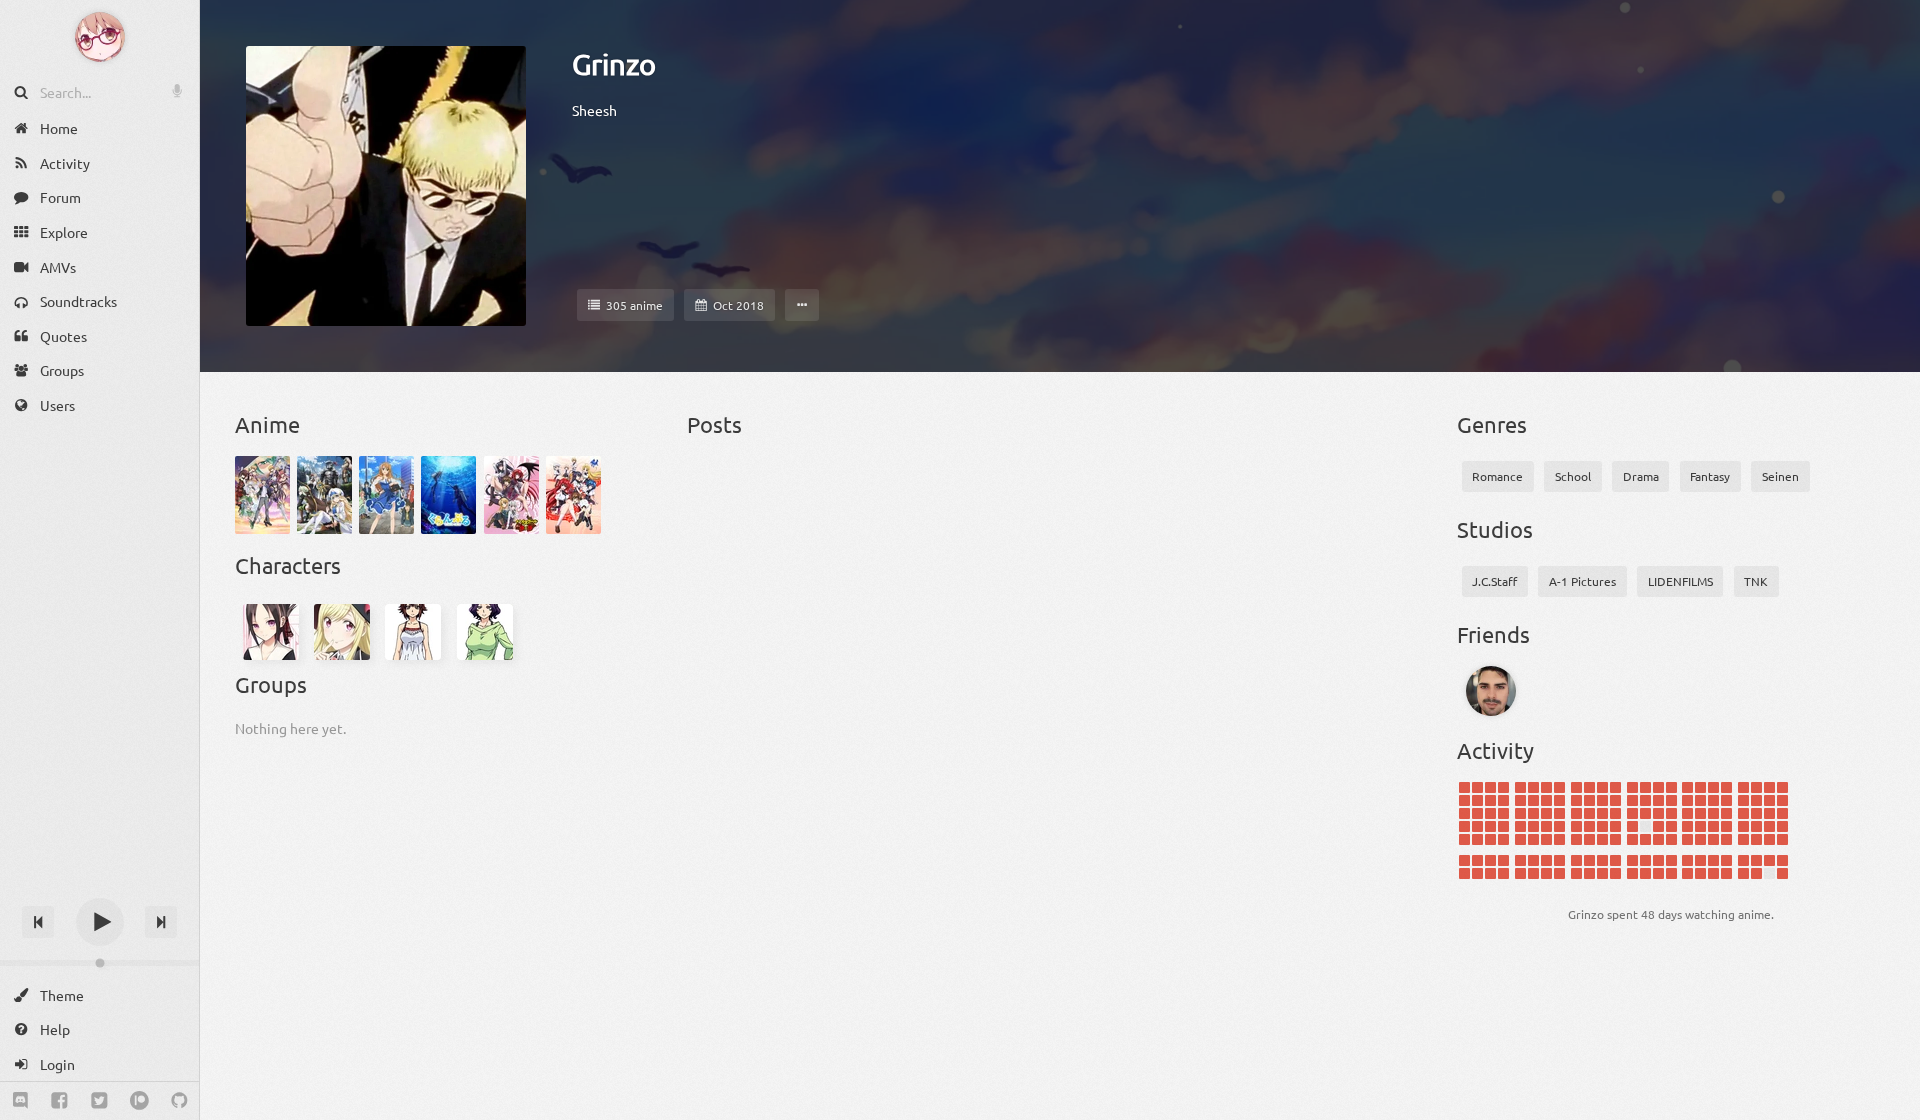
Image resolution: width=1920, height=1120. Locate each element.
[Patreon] (139, 1101)
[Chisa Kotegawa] (414, 632)
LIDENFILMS (1680, 581)
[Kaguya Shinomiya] (271, 632)
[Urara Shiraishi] (342, 632)
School (1573, 476)
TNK (1756, 581)
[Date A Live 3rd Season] (262, 495)
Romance (1497, 476)
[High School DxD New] (573, 495)
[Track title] (99, 886)
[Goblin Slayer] (324, 495)
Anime (267, 424)
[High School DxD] (511, 495)
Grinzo (614, 64)
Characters (288, 565)
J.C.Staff (1494, 581)
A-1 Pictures (1582, 581)
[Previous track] (38, 922)
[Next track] (161, 922)
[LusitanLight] (1491, 691)
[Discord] (20, 1101)
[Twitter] (99, 1101)
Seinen (1780, 476)
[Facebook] (59, 1101)
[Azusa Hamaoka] (485, 632)
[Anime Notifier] (100, 37)
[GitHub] (179, 1101)
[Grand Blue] (448, 495)
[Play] (100, 922)
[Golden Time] (386, 495)
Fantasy (1710, 476)
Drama (1641, 476)
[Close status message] (1890, 1105)
